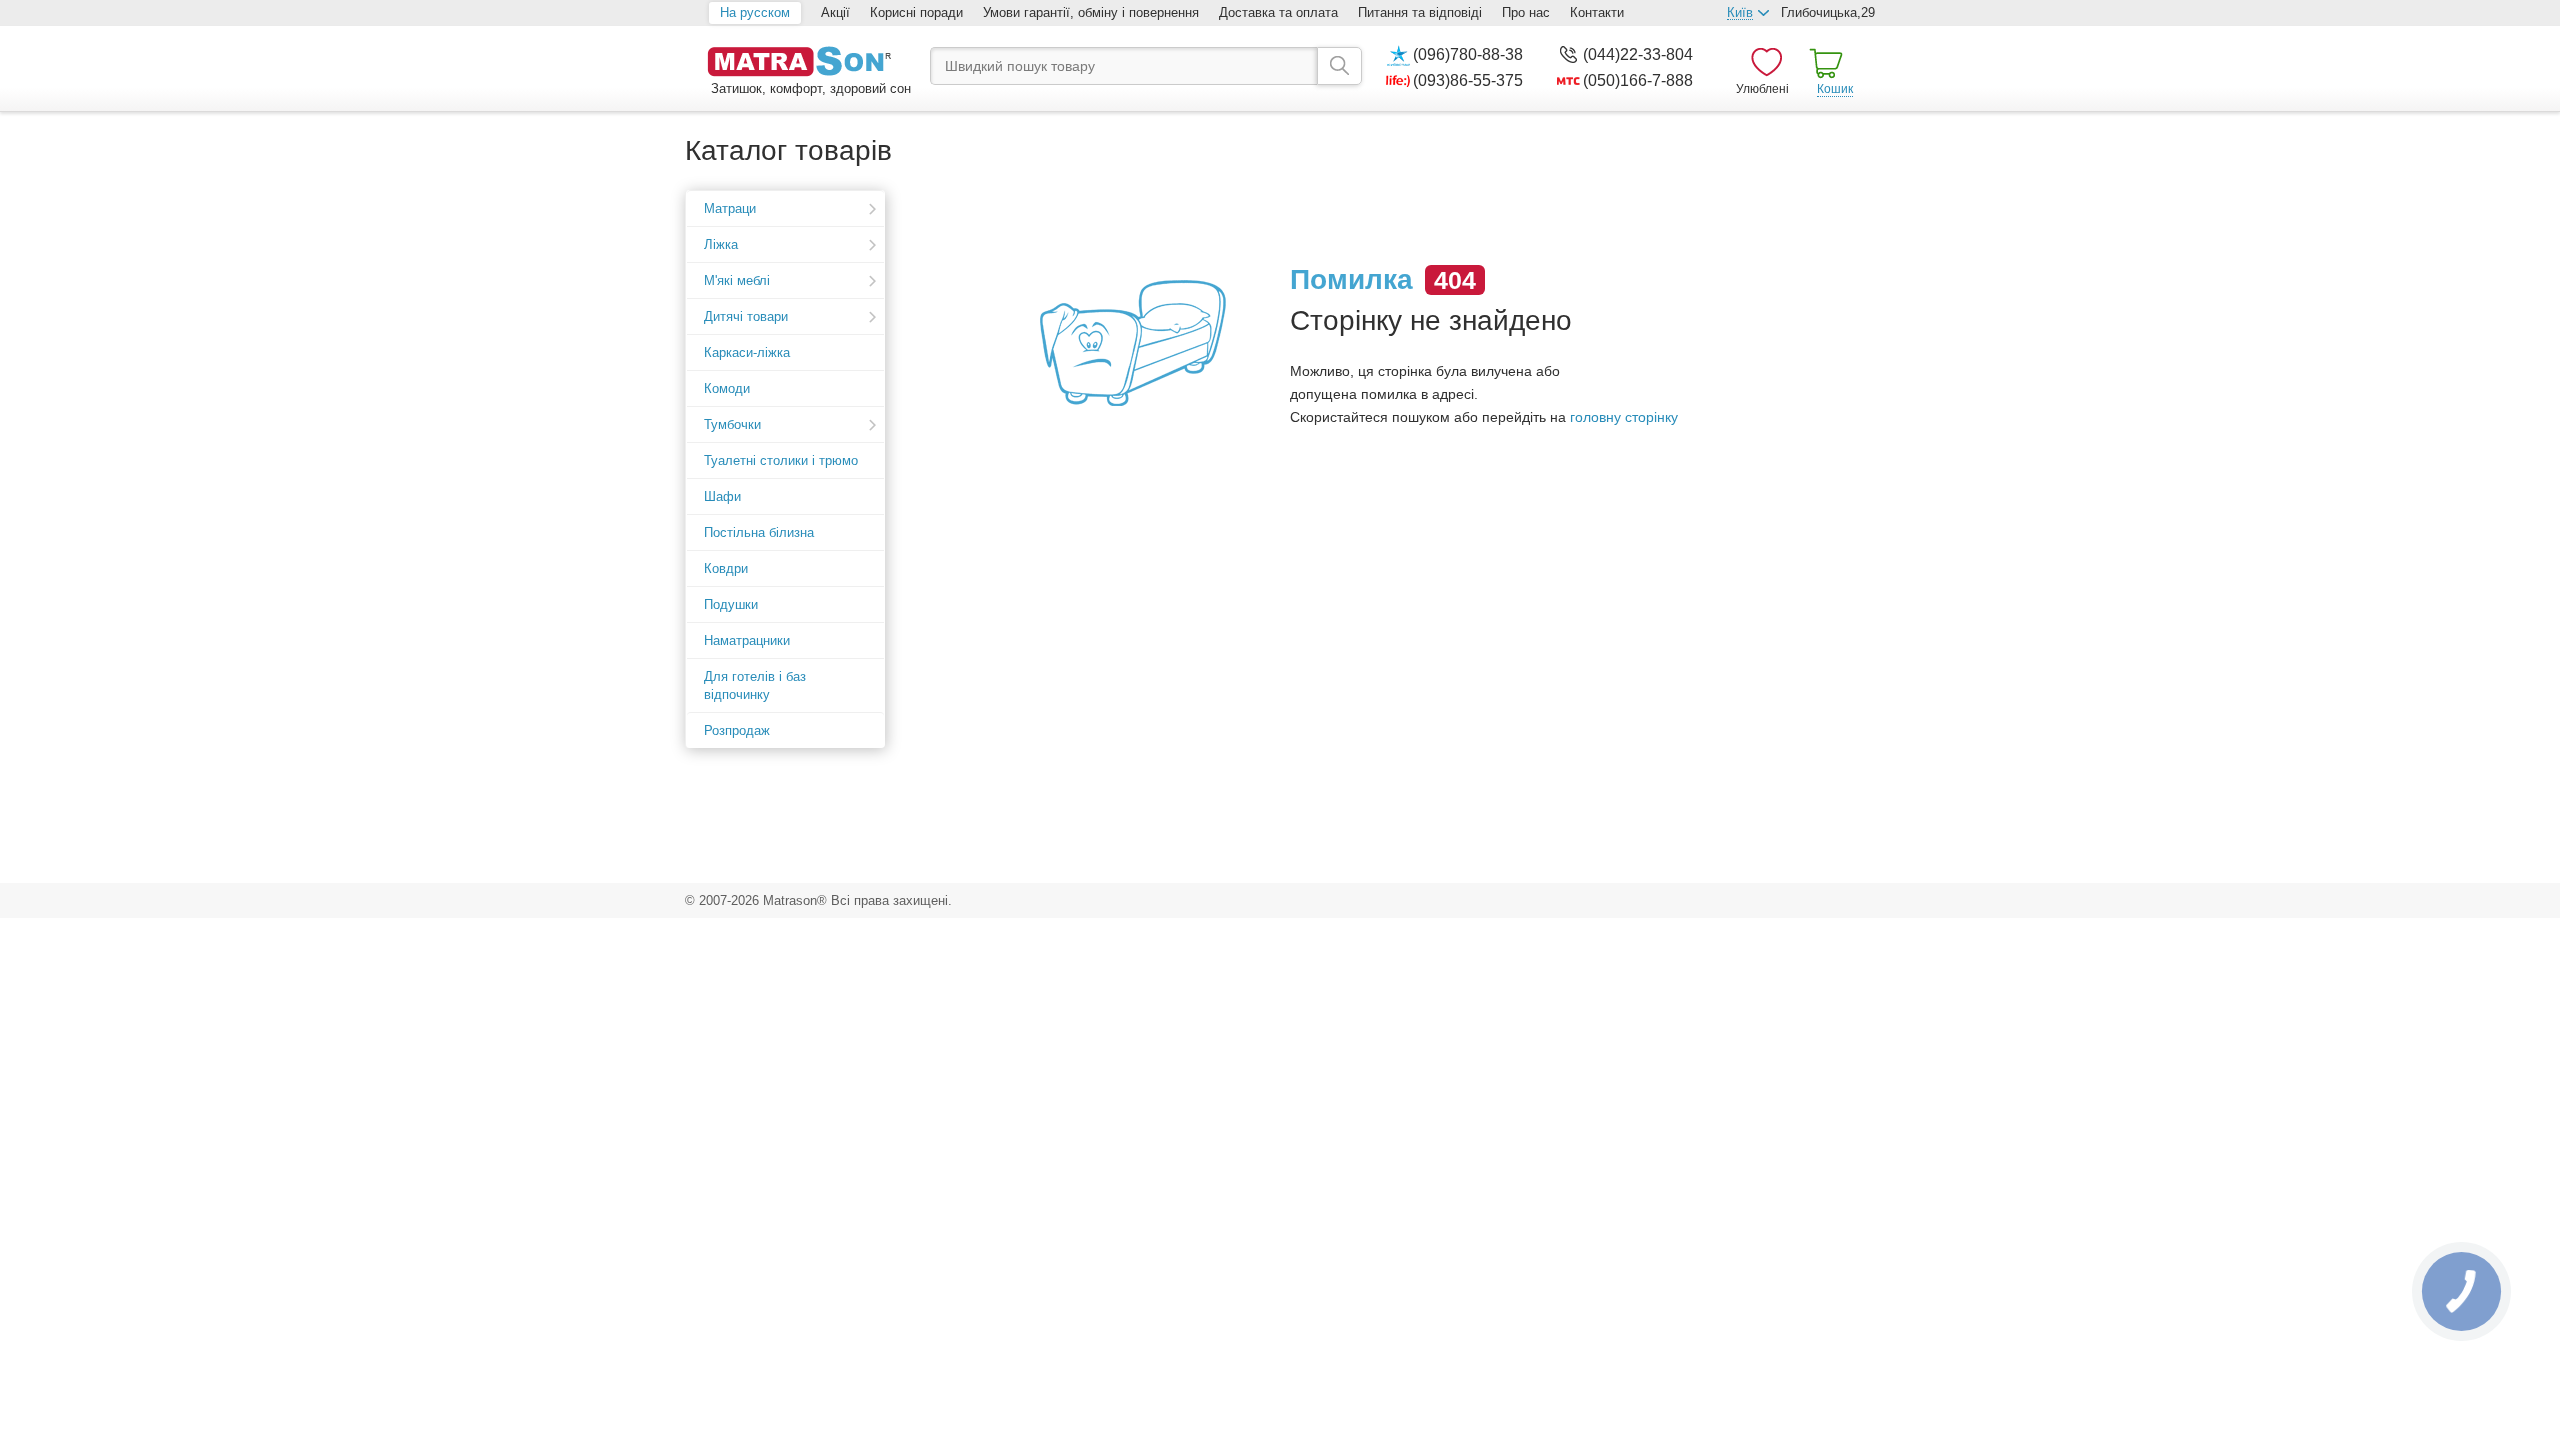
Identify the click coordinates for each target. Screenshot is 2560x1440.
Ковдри (726, 568)
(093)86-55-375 (1468, 80)
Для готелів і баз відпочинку (755, 685)
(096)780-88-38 (1468, 54)
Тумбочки (732, 424)
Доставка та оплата (1278, 12)
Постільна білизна (759, 532)
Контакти (1597, 12)
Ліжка (721, 244)
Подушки (731, 604)
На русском (755, 12)
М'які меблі (737, 280)
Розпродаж (737, 730)
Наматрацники (747, 640)
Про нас (1526, 12)
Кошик (1835, 89)
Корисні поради (916, 12)
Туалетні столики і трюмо (781, 460)
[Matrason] (809, 63)
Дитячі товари (746, 316)
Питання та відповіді (1420, 12)
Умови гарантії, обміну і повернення (1091, 12)
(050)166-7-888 (1638, 80)
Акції (835, 12)
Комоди (727, 388)
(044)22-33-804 (1638, 54)
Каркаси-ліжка (747, 352)
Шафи (722, 496)
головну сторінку (1624, 417)
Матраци (730, 208)
